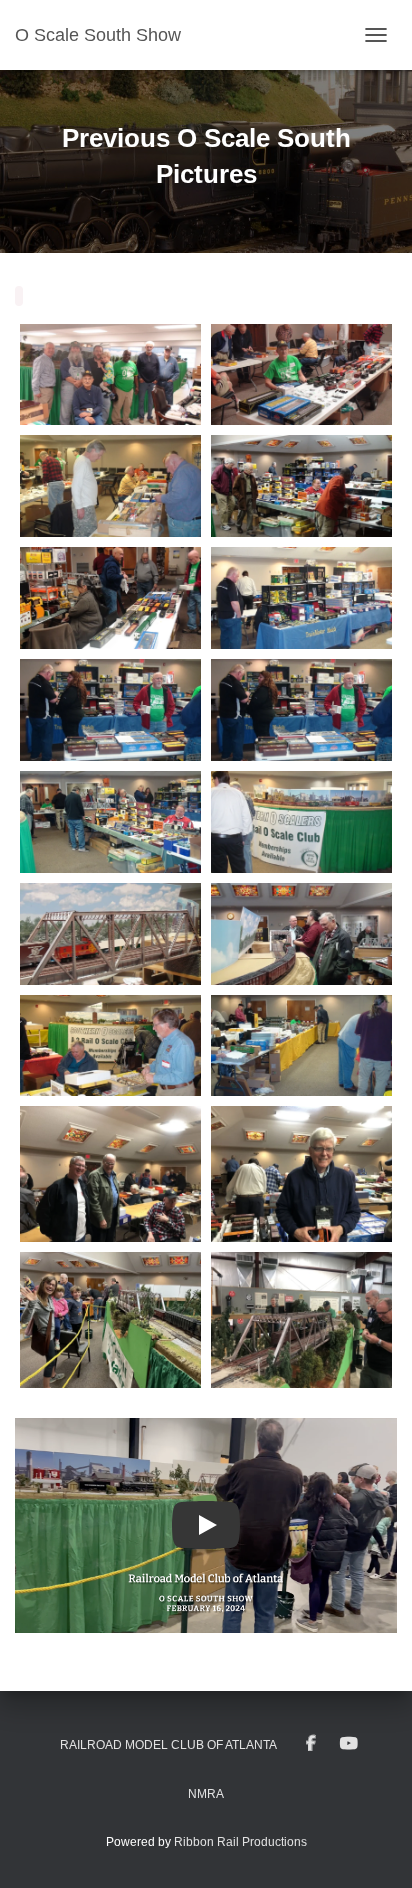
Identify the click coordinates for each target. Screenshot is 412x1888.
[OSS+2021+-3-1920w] (110, 1320)
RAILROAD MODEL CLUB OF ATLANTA (168, 1745)
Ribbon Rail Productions (240, 1842)
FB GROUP (311, 1744)
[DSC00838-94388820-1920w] (301, 375)
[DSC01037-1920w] (301, 486)
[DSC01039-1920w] (110, 598)
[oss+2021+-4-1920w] (301, 1320)
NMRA (206, 1794)
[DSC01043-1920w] (301, 822)
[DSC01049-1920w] (110, 934)
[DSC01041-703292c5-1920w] (301, 710)
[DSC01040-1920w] (301, 598)
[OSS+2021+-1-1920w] (110, 1174)
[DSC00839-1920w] (110, 486)
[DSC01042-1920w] (110, 822)
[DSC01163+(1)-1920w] (110, 1046)
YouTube (349, 1744)
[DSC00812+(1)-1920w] (110, 375)
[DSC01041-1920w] (110, 710)
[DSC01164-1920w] (301, 1046)
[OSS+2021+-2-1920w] (301, 1174)
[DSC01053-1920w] (301, 934)
